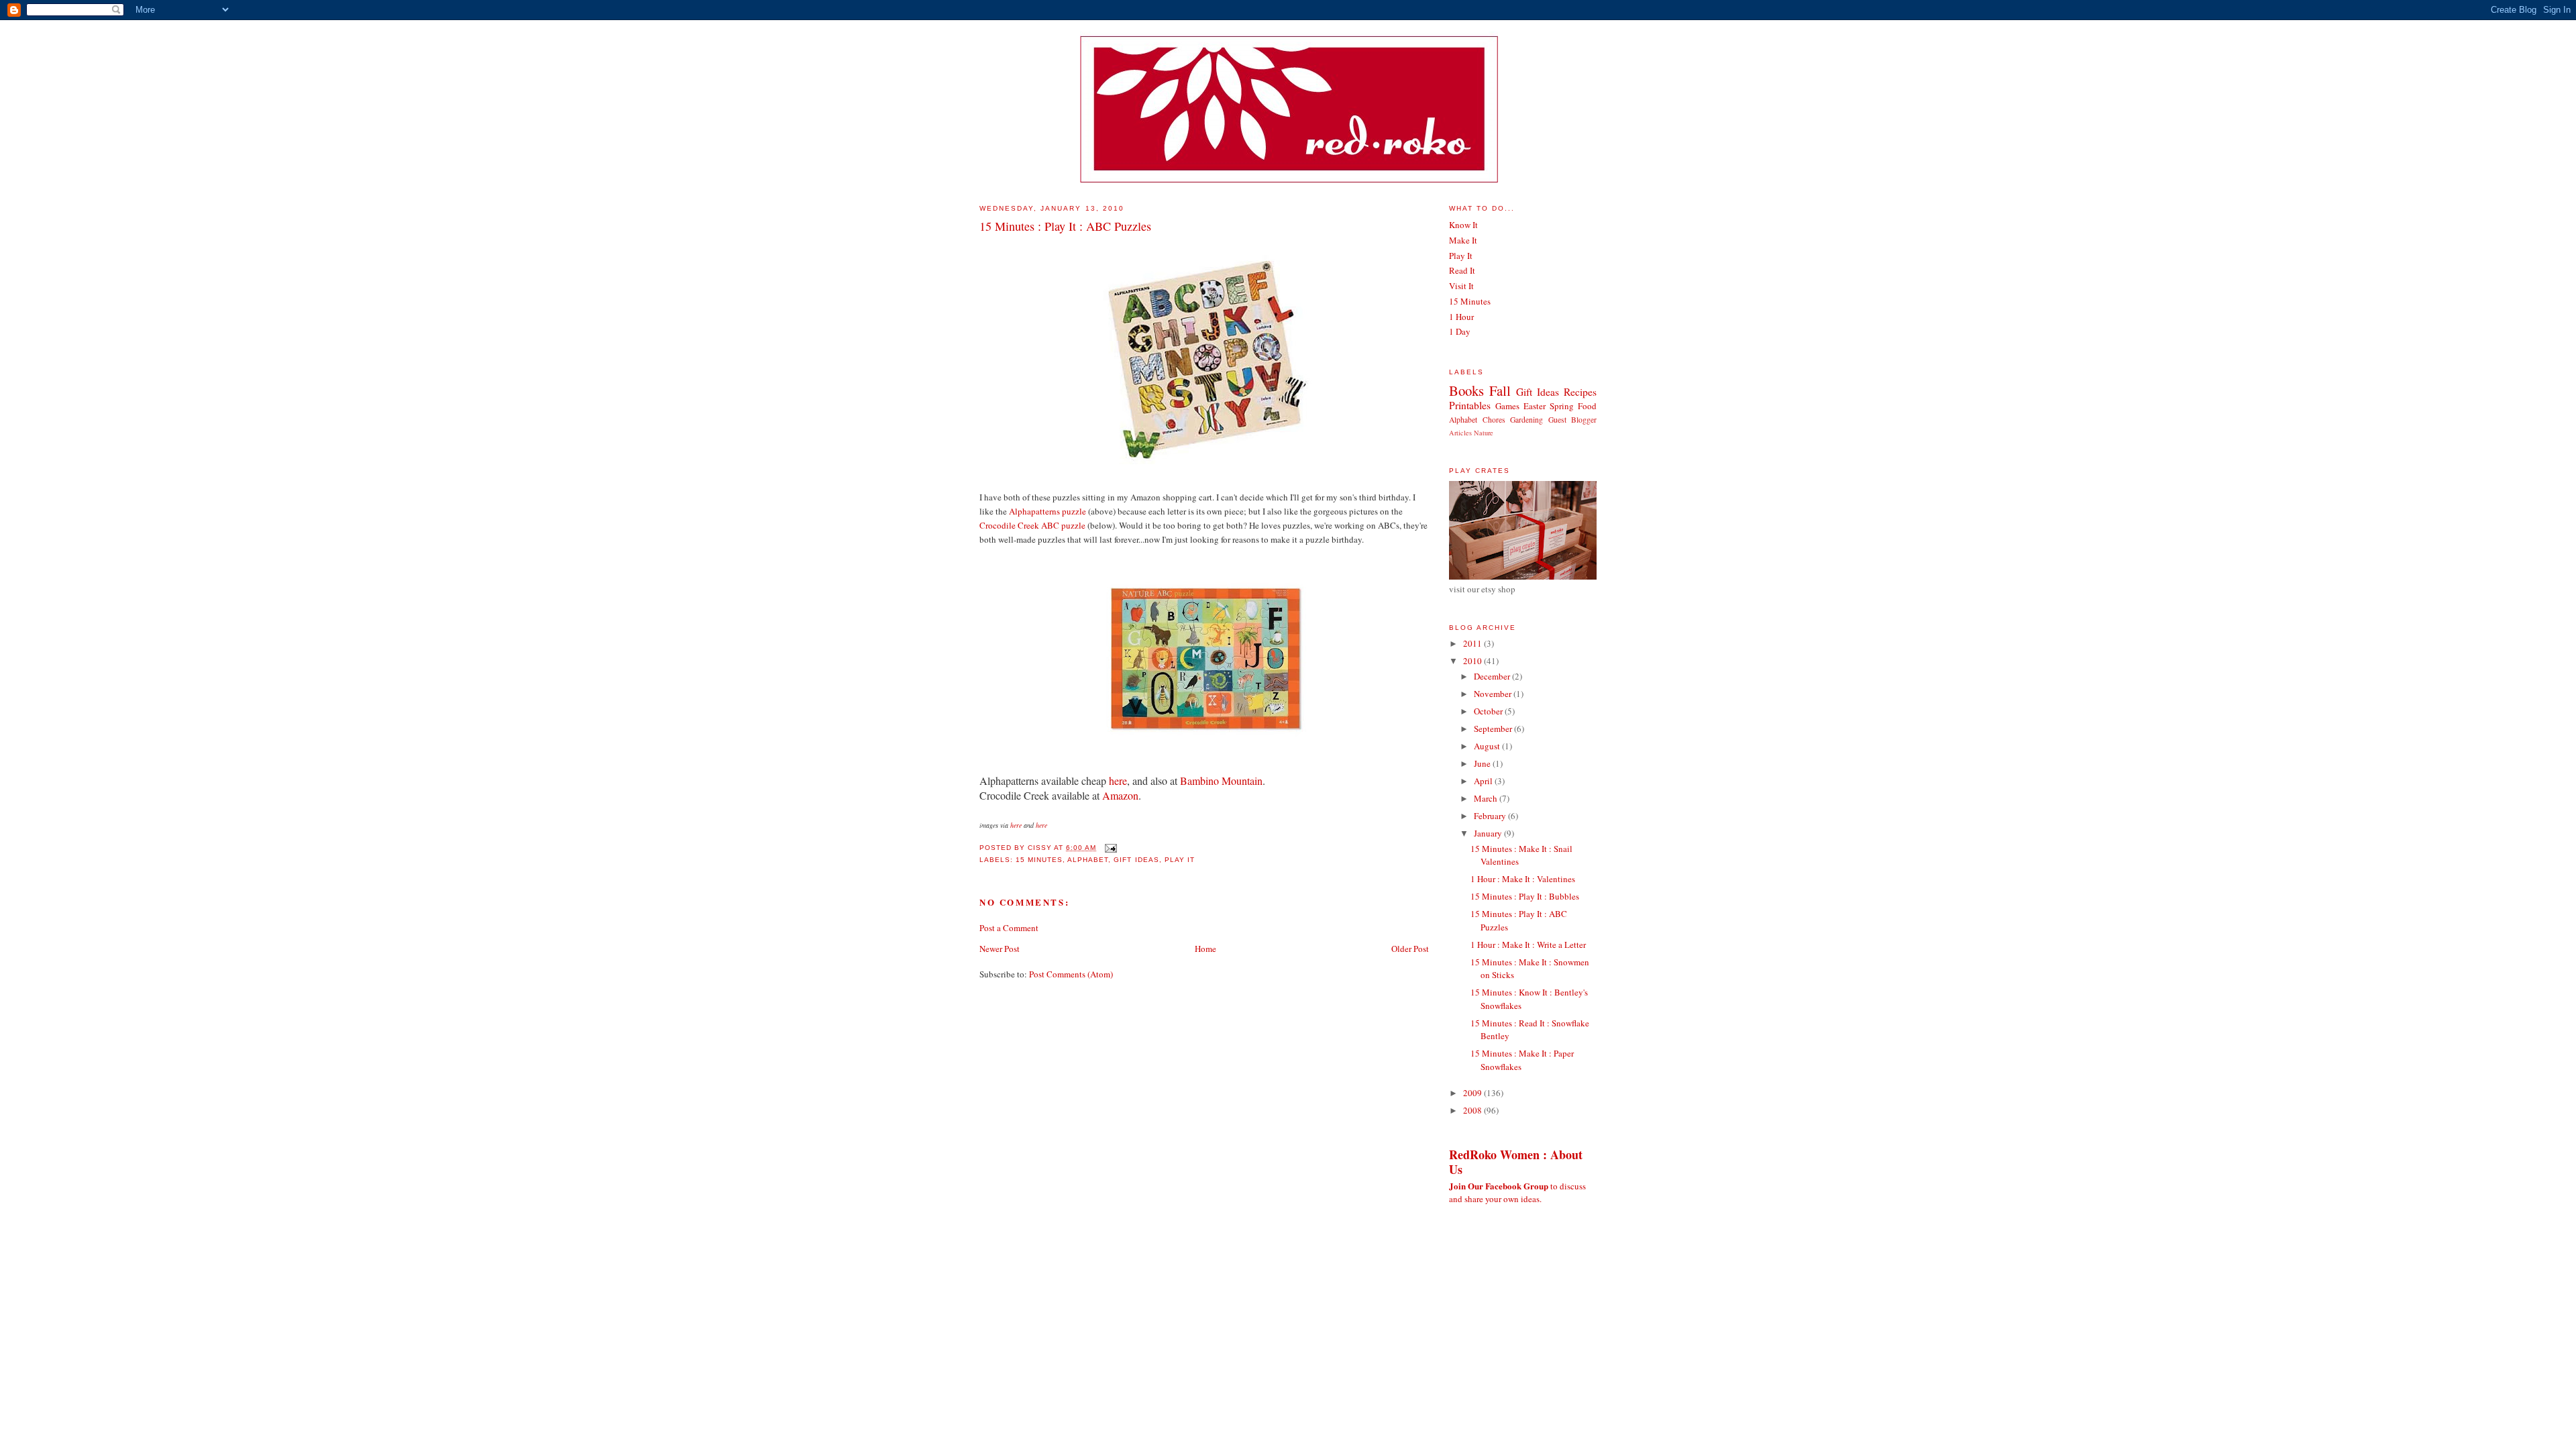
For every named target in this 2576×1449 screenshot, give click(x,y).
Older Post (1410, 949)
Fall (1500, 390)
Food (1587, 406)
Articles (1460, 433)
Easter (1535, 406)
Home (1205, 949)
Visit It (1461, 286)
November (1494, 694)
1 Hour (1461, 317)
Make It (1463, 240)
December (1493, 676)
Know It (1463, 225)
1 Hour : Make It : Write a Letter (1528, 945)
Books (1466, 390)
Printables (1470, 405)
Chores (1494, 420)
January (1489, 833)
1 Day (1460, 331)
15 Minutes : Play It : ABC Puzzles (1065, 226)
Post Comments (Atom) (1071, 974)
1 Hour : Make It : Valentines (1523, 879)
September (1494, 729)
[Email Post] (1109, 848)
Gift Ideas (1136, 860)
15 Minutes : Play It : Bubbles (1525, 896)
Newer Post (1000, 949)
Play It (1180, 860)
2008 (1473, 1110)
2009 (1473, 1093)
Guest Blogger (1573, 420)
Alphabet (1088, 860)
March (1487, 798)
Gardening (1526, 420)
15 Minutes (1039, 860)
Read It (1462, 270)
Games (1507, 406)
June (1483, 763)
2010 (1473, 661)
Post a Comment (1009, 928)
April (1484, 781)
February (1491, 816)
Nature (1484, 433)
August (1488, 746)
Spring (1562, 406)
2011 (1473, 643)
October (1489, 711)
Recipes (1580, 392)
